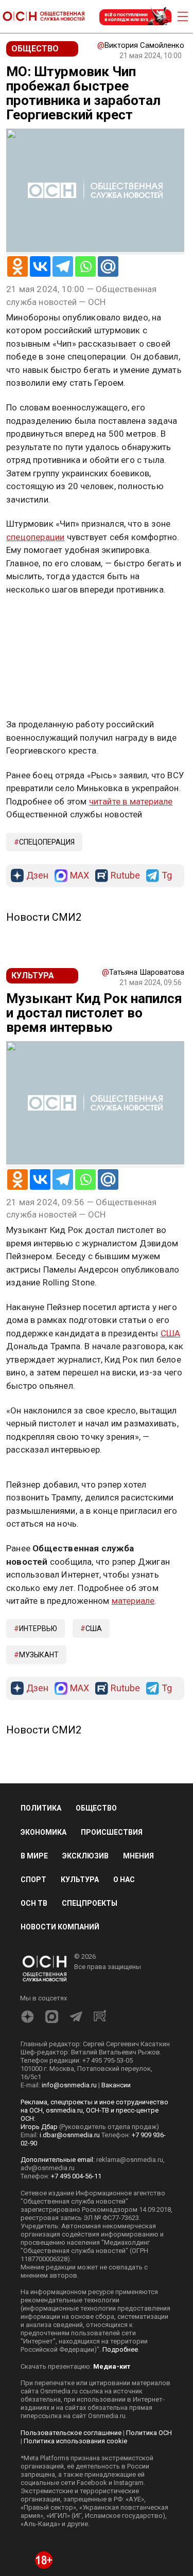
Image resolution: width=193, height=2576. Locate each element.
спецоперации (35, 537)
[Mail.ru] (108, 266)
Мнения (138, 1856)
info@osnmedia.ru (69, 2085)
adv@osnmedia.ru (48, 2168)
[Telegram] (63, 266)
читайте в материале (131, 801)
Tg (167, 876)
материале (133, 1601)
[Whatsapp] (85, 266)
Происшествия (112, 1832)
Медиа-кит (112, 2366)
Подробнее (120, 2349)
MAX (80, 876)
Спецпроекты (90, 1903)
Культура (80, 1880)
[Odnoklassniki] (17, 266)
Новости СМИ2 (44, 917)
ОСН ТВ (34, 1903)
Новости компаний (60, 1927)
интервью (38, 1629)
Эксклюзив (85, 1856)
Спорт (33, 1880)
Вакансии (116, 2085)
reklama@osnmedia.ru (130, 2160)
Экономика (43, 1832)
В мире (34, 1856)
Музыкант (39, 1655)
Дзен (37, 876)
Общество (96, 1808)
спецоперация (47, 842)
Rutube (125, 876)
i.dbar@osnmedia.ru (70, 2135)
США (171, 1333)
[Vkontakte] (40, 266)
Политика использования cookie (75, 2441)
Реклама (38, 619)
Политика (41, 1808)
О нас (124, 1880)
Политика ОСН (149, 2433)
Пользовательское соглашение (71, 2433)
